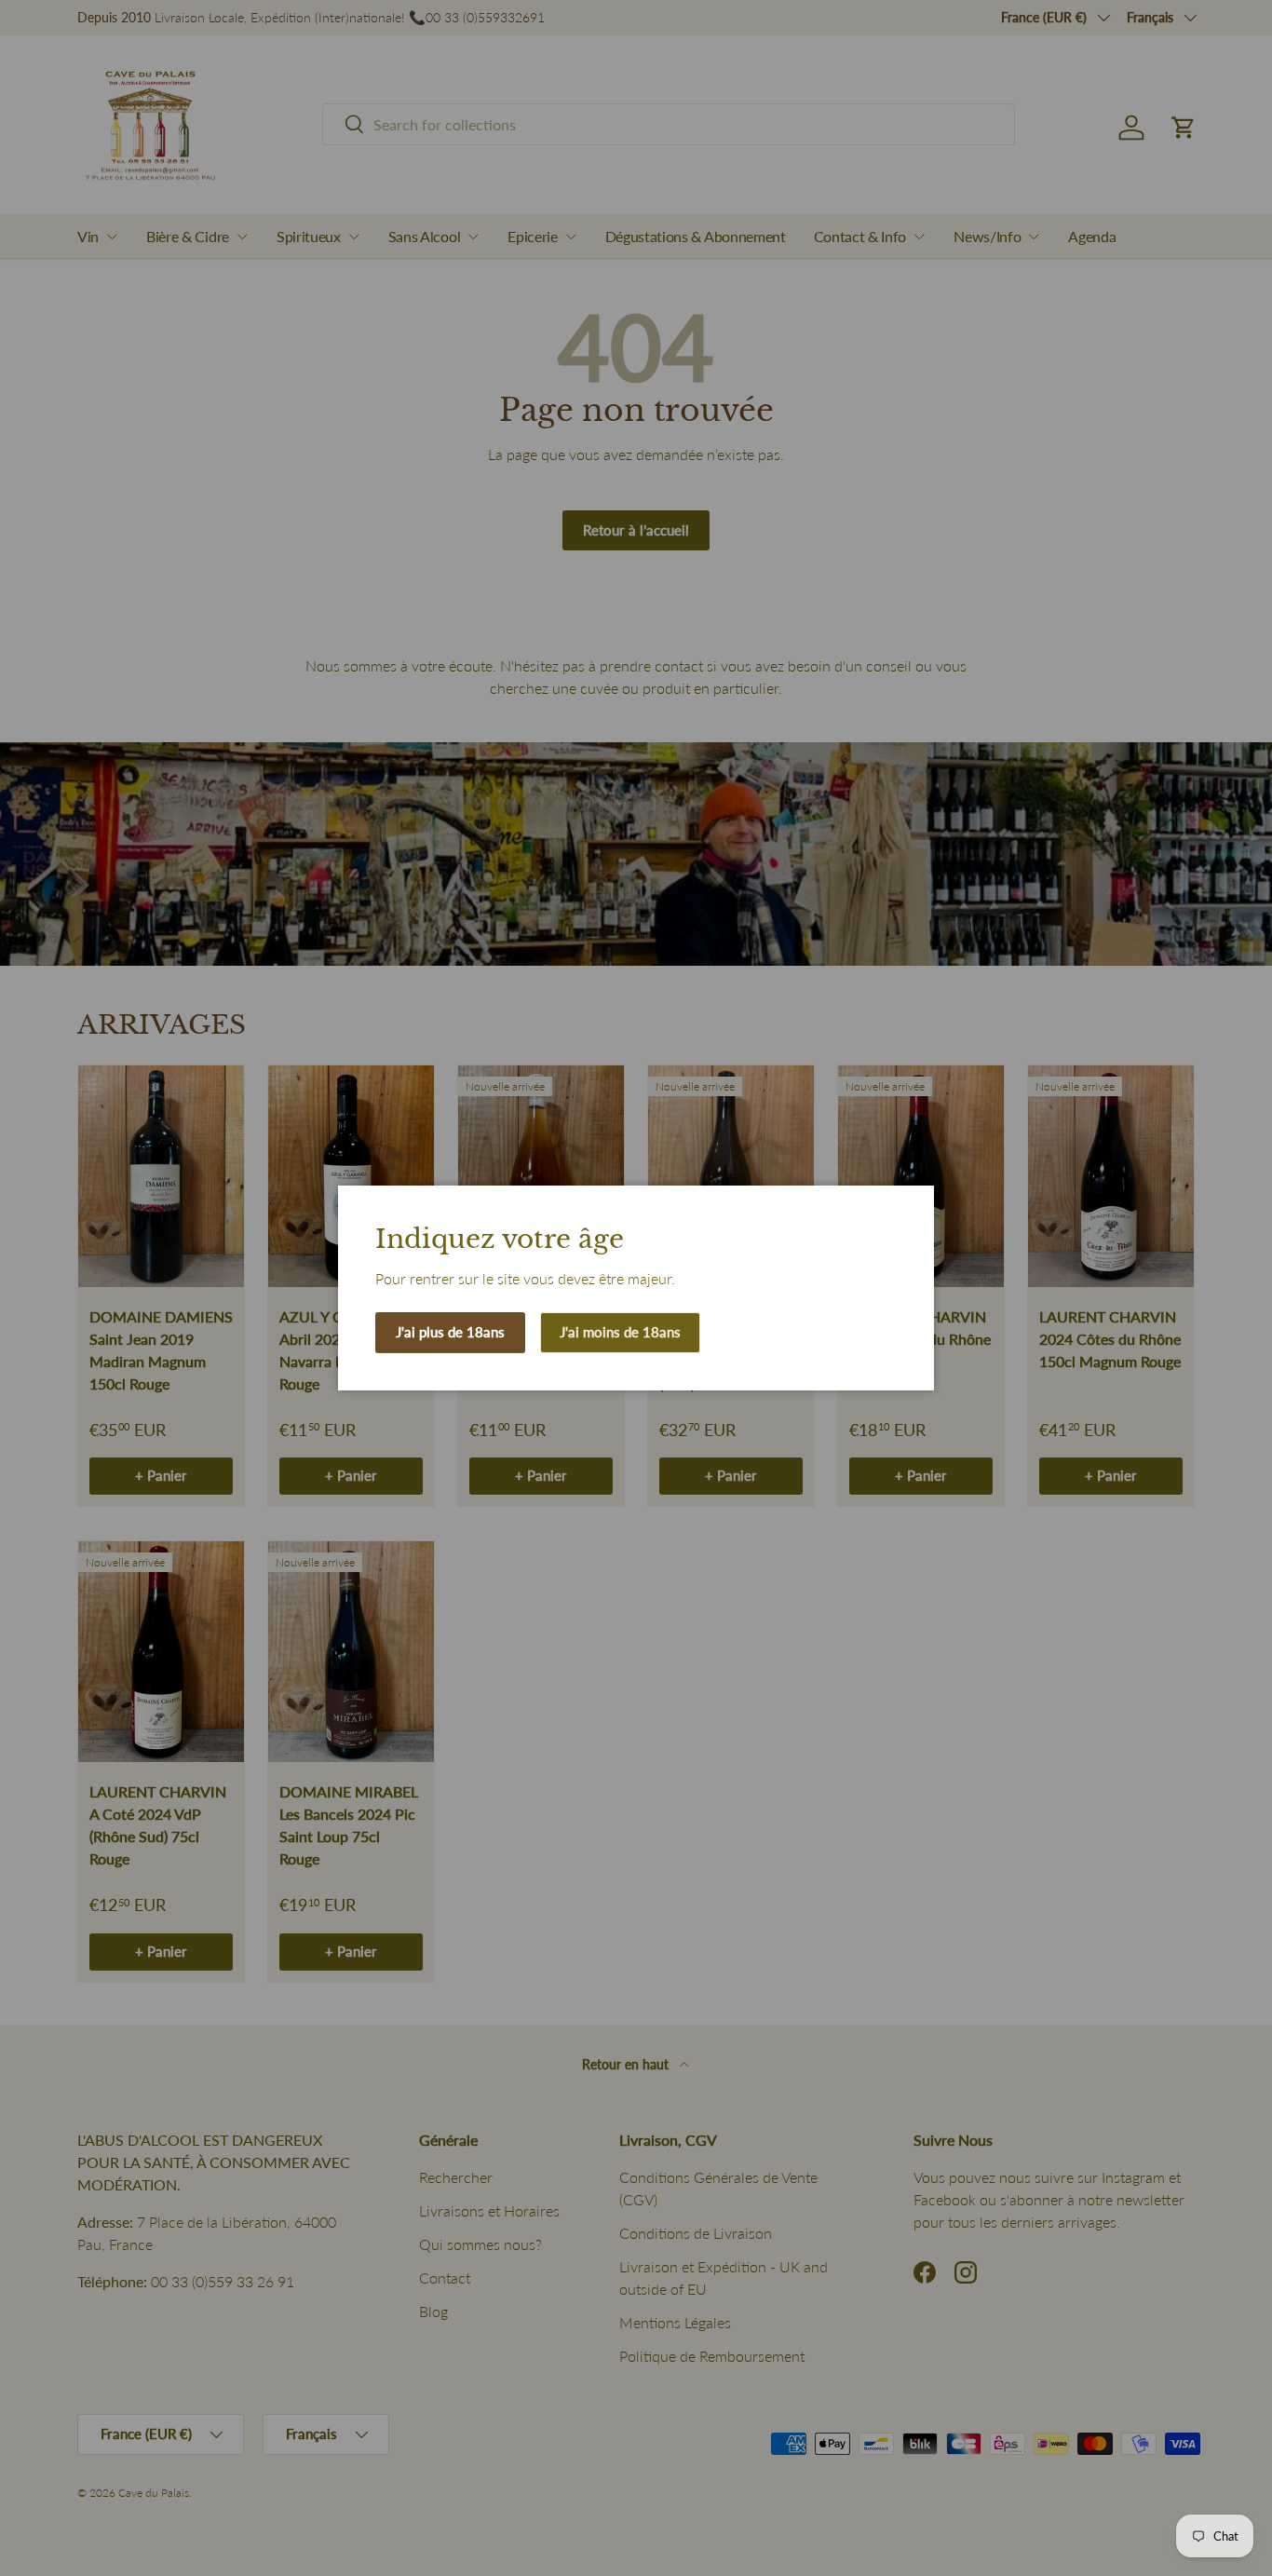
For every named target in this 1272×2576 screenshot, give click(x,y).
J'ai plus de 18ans (450, 1332)
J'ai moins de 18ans (620, 1332)
